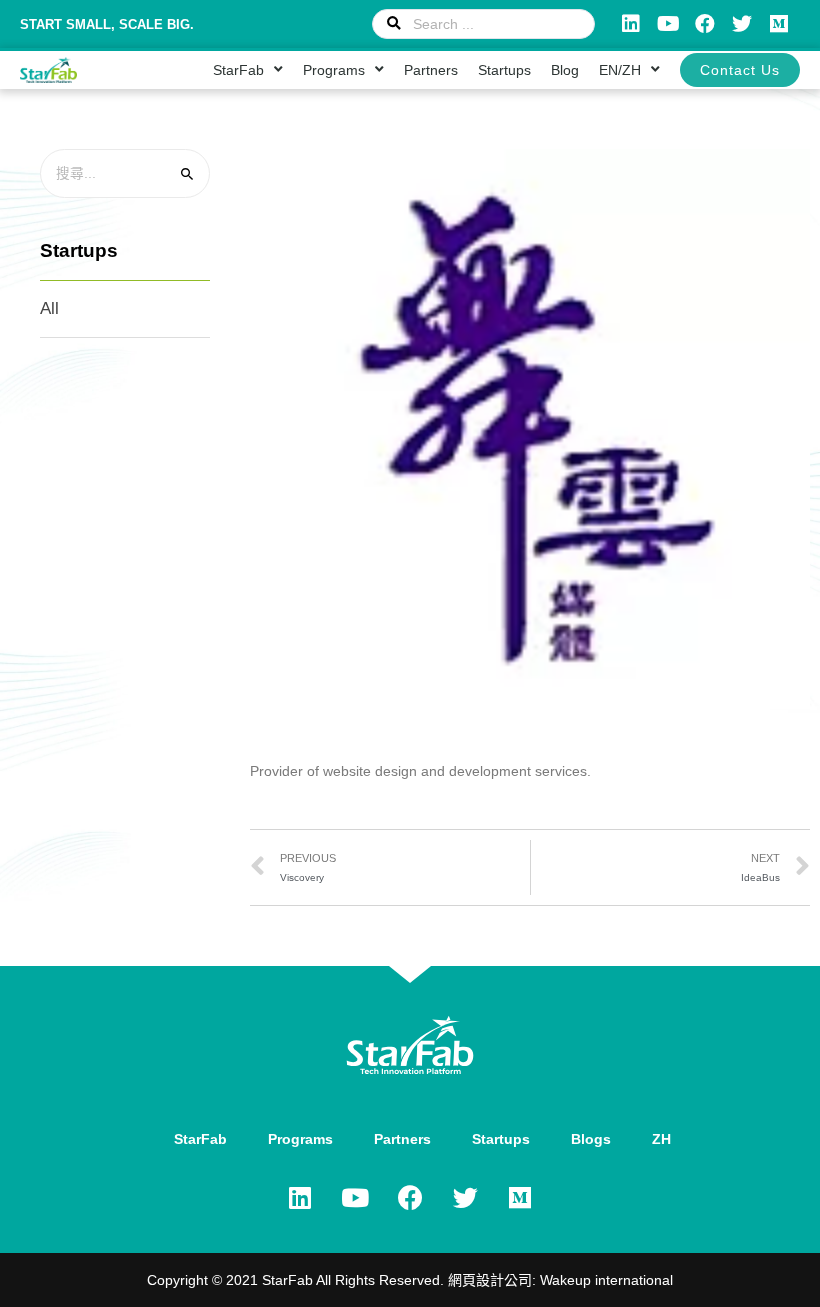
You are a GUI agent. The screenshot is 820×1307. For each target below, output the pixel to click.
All (49, 308)
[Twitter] (742, 24)
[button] (740, 70)
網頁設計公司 (490, 1280)
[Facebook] (705, 24)
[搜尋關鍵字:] (125, 173)
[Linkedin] (631, 24)
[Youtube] (668, 24)
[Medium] (779, 24)
